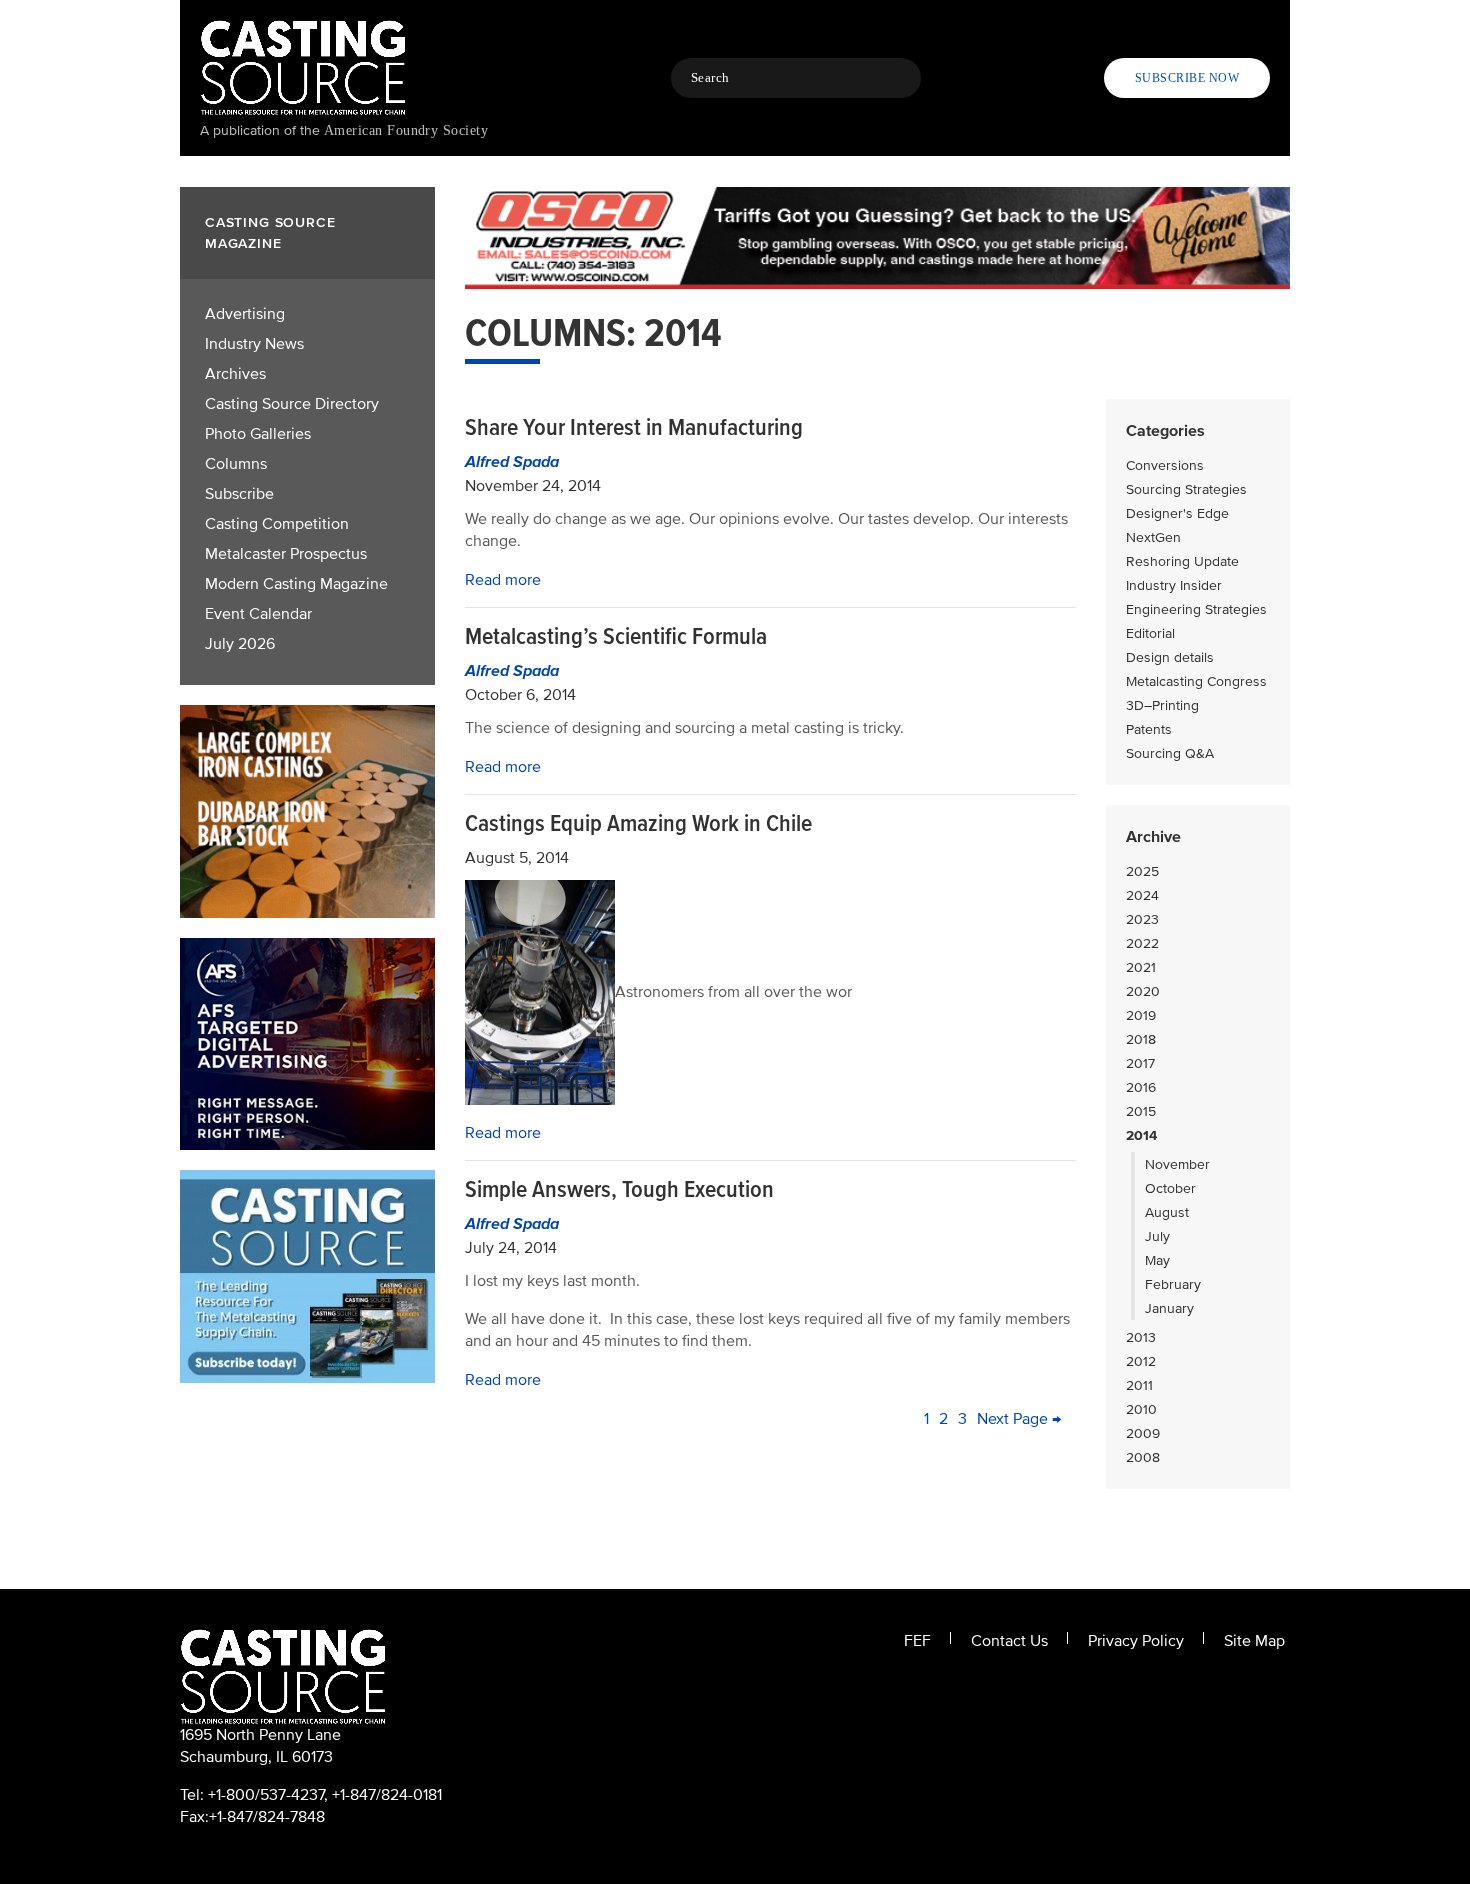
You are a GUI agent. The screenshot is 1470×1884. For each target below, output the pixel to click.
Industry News (254, 344)
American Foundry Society (406, 130)
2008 (1143, 1457)
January (1169, 1308)
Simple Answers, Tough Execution (619, 1189)
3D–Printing (1162, 705)
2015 (1141, 1111)
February (1173, 1284)
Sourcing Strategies (1186, 489)
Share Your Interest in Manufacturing (634, 427)
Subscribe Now (1187, 78)
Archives (235, 374)
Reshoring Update (1182, 561)
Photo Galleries (258, 434)
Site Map (1254, 1641)
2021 (1141, 967)
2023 (1142, 919)
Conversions (1165, 465)
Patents (1149, 729)
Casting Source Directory (292, 404)
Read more (503, 580)
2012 (1141, 1361)
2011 (1139, 1385)
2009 (1143, 1433)
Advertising (245, 314)
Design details (1170, 657)
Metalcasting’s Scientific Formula (616, 636)
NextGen (1153, 537)
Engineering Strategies (1196, 609)
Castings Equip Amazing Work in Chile (638, 823)
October (1170, 1188)
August (1167, 1212)
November (1177, 1164)
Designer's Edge (1177, 513)
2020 (1143, 991)
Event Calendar (258, 614)
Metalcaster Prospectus (286, 554)
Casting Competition (277, 524)
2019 (1141, 1015)
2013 (1141, 1337)
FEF (917, 1641)
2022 (1142, 943)
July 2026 (240, 644)
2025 (1142, 871)
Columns (236, 464)
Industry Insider (1174, 585)
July (1157, 1236)
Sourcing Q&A (1170, 753)
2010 (1141, 1409)
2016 (1141, 1087)
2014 (1141, 1135)
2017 (1140, 1063)
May (1157, 1260)
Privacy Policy (1136, 1641)
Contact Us (1009, 1641)
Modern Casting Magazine (296, 584)
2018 (1141, 1039)
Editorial (1150, 633)
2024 (1142, 895)
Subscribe (239, 494)
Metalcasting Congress (1196, 681)
